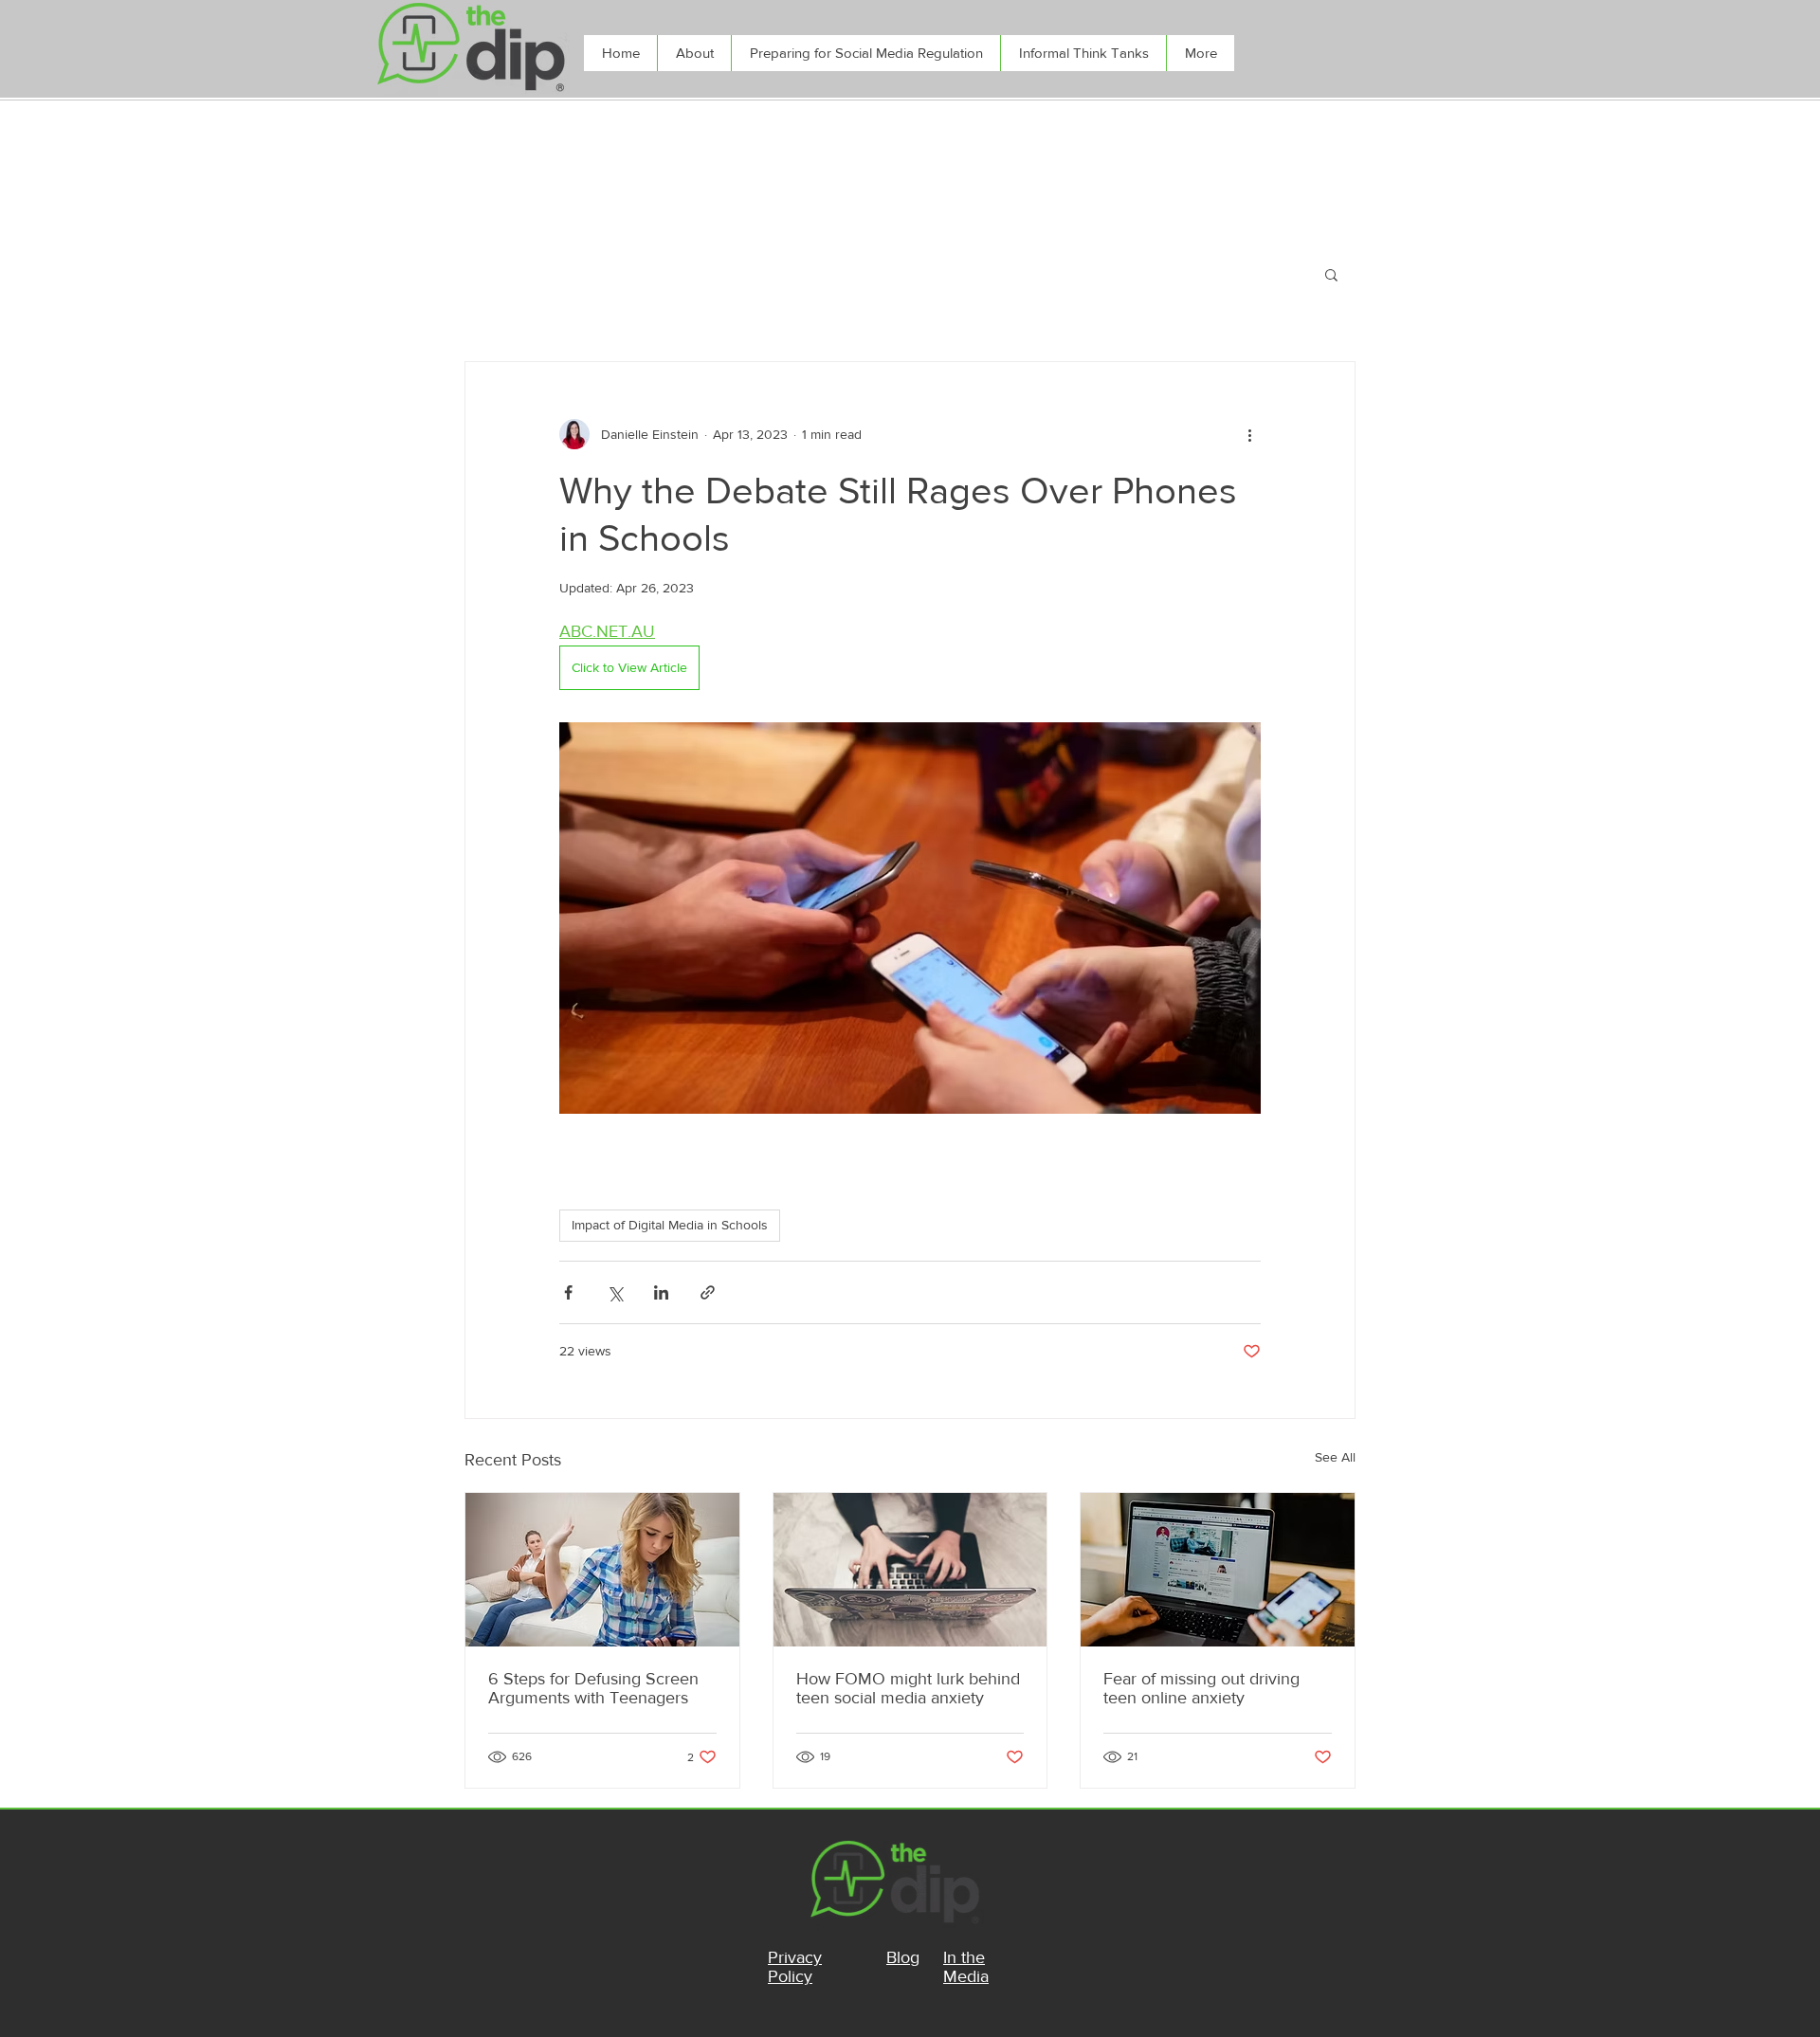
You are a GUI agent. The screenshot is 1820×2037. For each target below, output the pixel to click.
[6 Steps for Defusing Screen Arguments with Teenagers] (602, 1570)
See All (1335, 1457)
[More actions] (1249, 434)
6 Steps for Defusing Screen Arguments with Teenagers (593, 1688)
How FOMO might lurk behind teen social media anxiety (908, 1688)
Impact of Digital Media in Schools (670, 1225)
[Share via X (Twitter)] (615, 1292)
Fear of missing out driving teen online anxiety (1201, 1688)
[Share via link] (708, 1292)
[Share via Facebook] (568, 1292)
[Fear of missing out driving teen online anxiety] (1218, 1570)
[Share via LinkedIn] (661, 1292)
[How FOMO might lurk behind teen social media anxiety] (910, 1570)
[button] (1331, 274)
